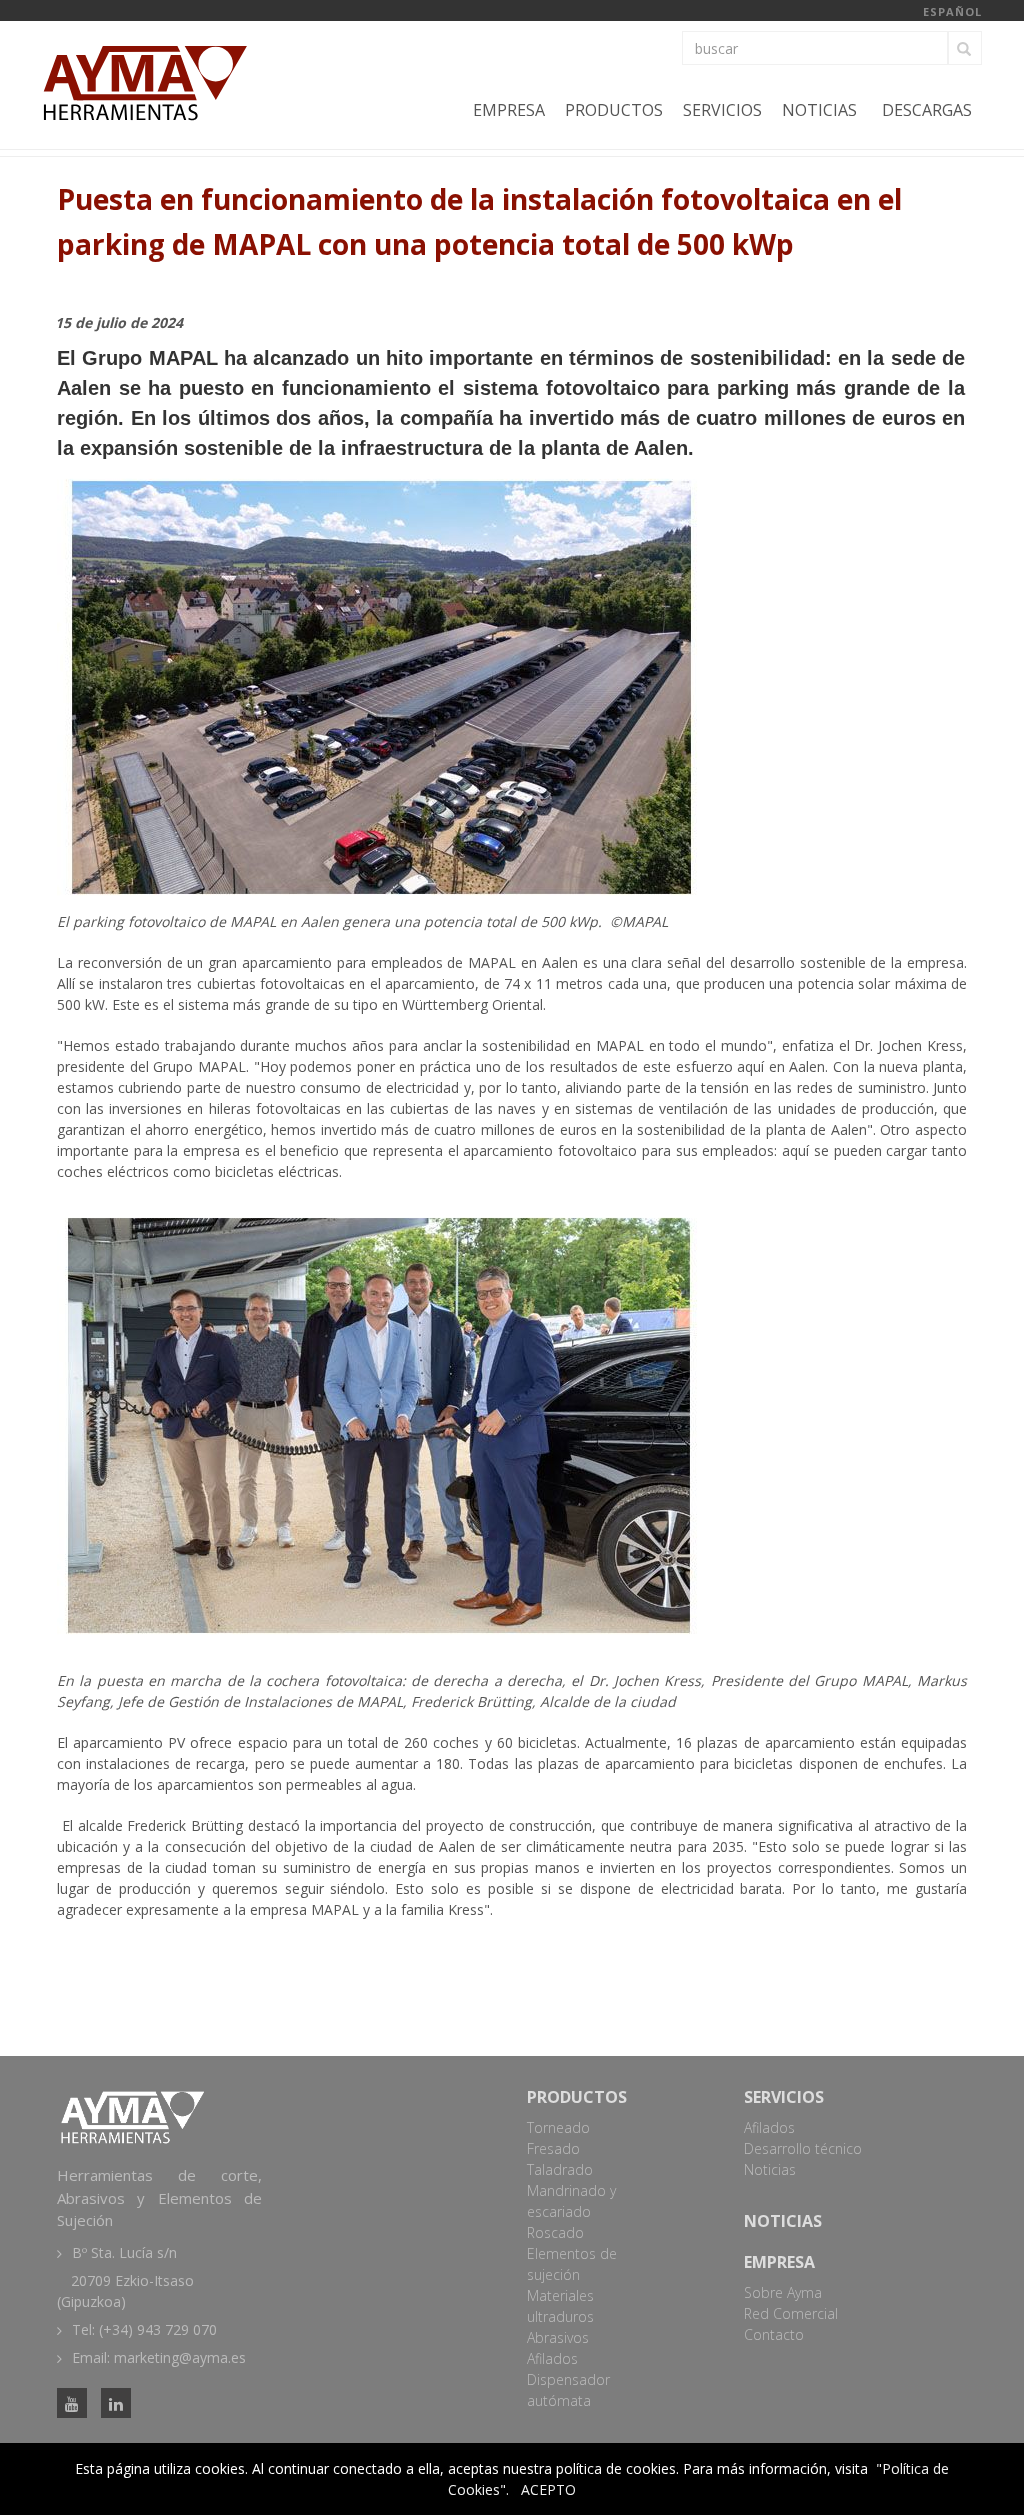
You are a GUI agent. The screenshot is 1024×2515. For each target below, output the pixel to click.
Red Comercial (791, 2313)
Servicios (722, 110)
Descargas (927, 110)
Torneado (558, 2127)
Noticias (819, 110)
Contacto (774, 2334)
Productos (614, 110)
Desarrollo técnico (803, 2148)
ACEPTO (548, 2489)
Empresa (509, 110)
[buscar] (965, 48)
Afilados (552, 2358)
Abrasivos (558, 2337)
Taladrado (560, 2169)
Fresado (553, 2148)
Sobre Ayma (783, 2292)
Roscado (555, 2232)
